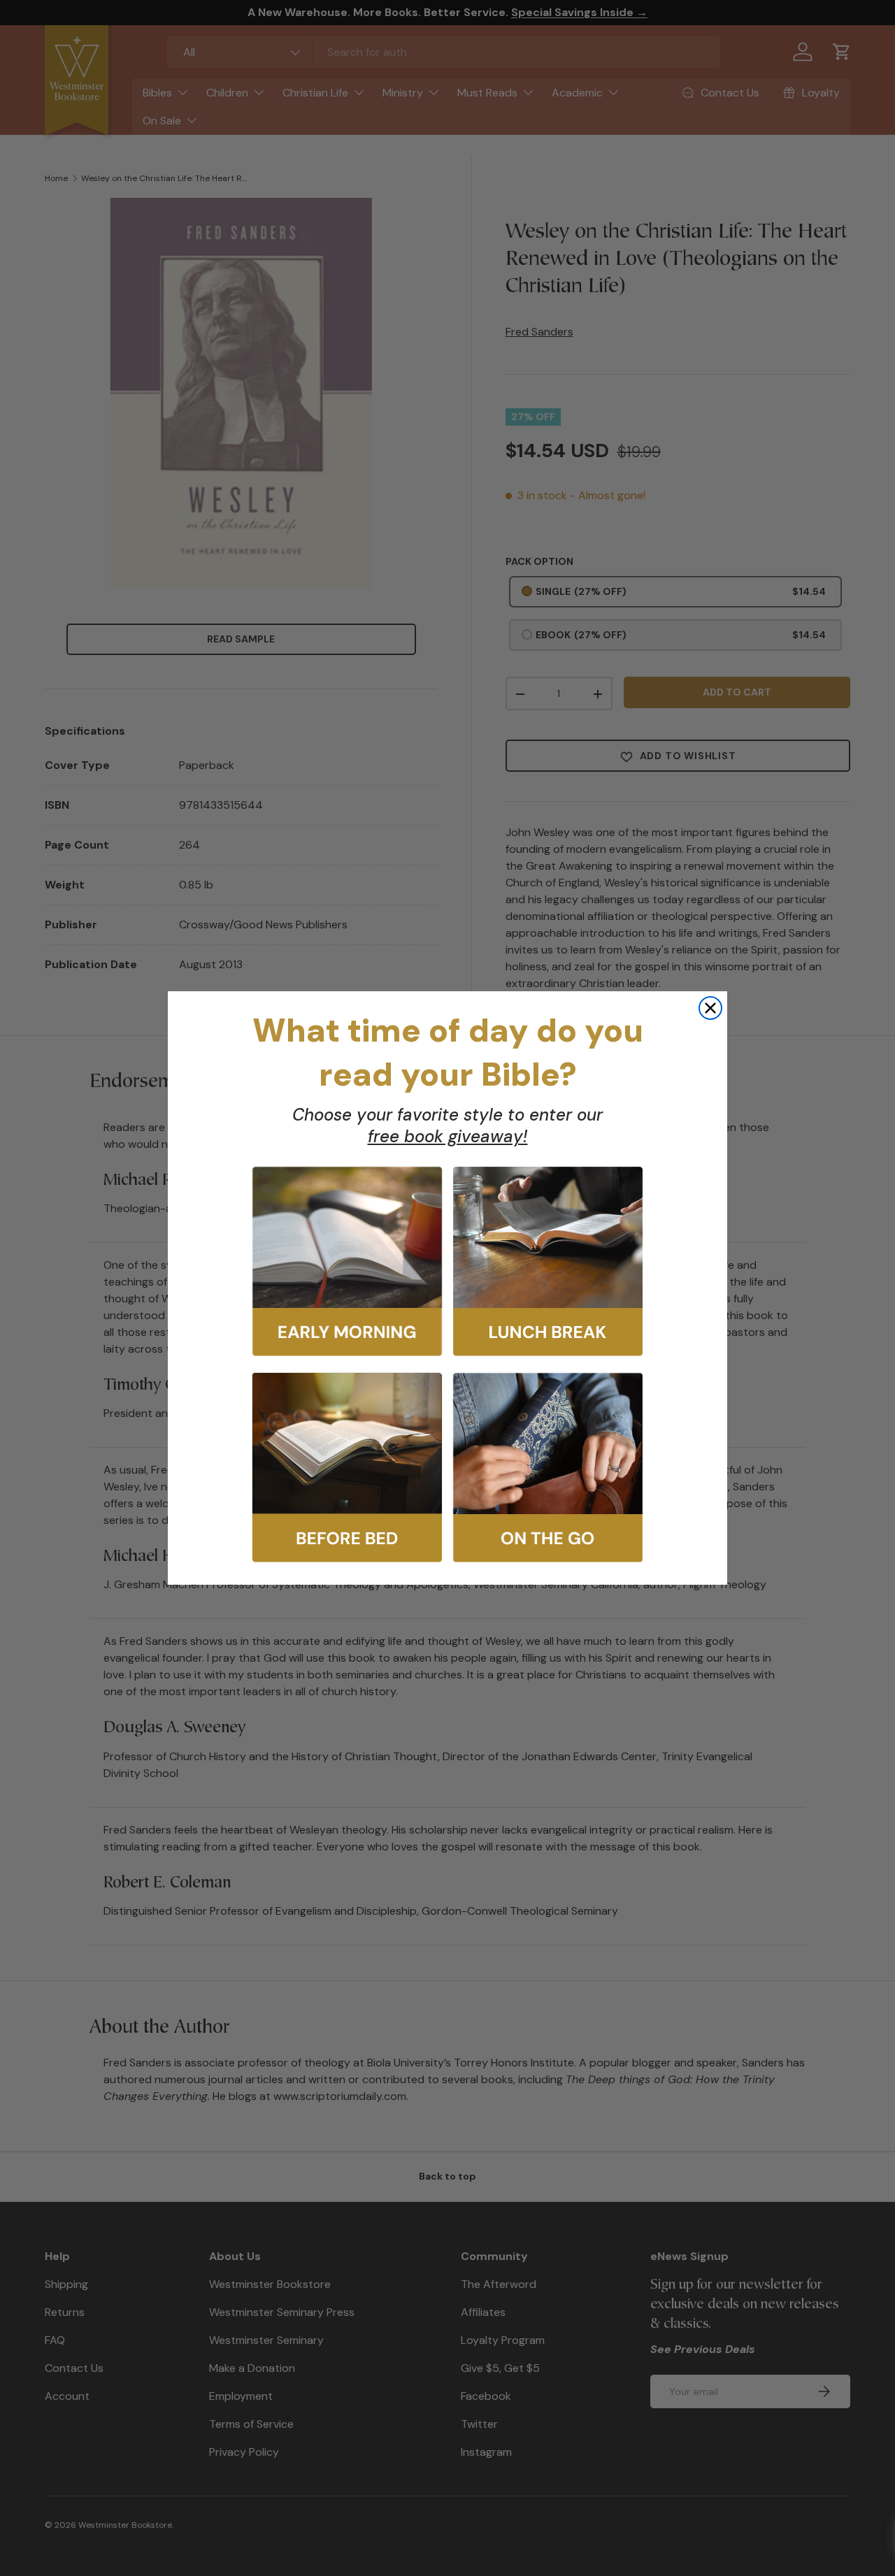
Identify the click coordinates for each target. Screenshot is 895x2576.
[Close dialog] (710, 1008)
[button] (347, 1261)
